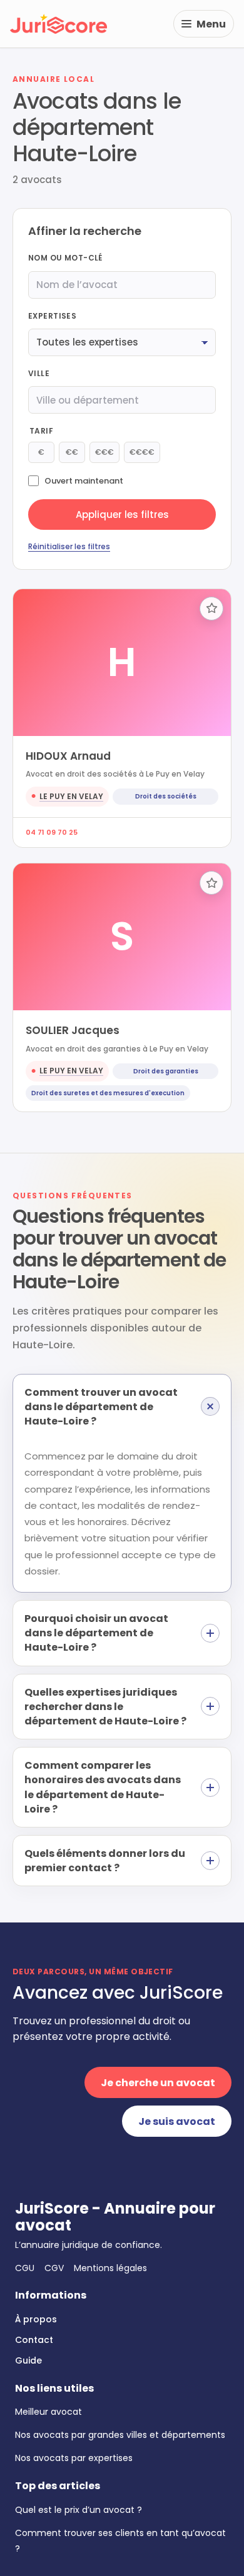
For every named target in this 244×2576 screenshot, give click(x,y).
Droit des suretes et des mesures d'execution (108, 1093)
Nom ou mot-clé (65, 258)
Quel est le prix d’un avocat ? (79, 2510)
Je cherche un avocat (158, 2083)
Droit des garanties (166, 1071)
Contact (34, 2340)
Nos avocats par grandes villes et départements (120, 2435)
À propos (36, 2319)
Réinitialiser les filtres (69, 546)
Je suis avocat (177, 2121)
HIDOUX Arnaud (68, 756)
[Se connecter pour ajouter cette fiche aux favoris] (211, 609)
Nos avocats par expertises (74, 2458)
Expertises (52, 316)
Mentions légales (110, 2268)
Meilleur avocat (48, 2412)
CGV (54, 2268)
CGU (25, 2268)
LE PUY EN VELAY (71, 796)
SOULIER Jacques (73, 1030)
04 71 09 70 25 (52, 832)
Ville (39, 373)
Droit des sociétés (166, 796)
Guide (28, 2360)
